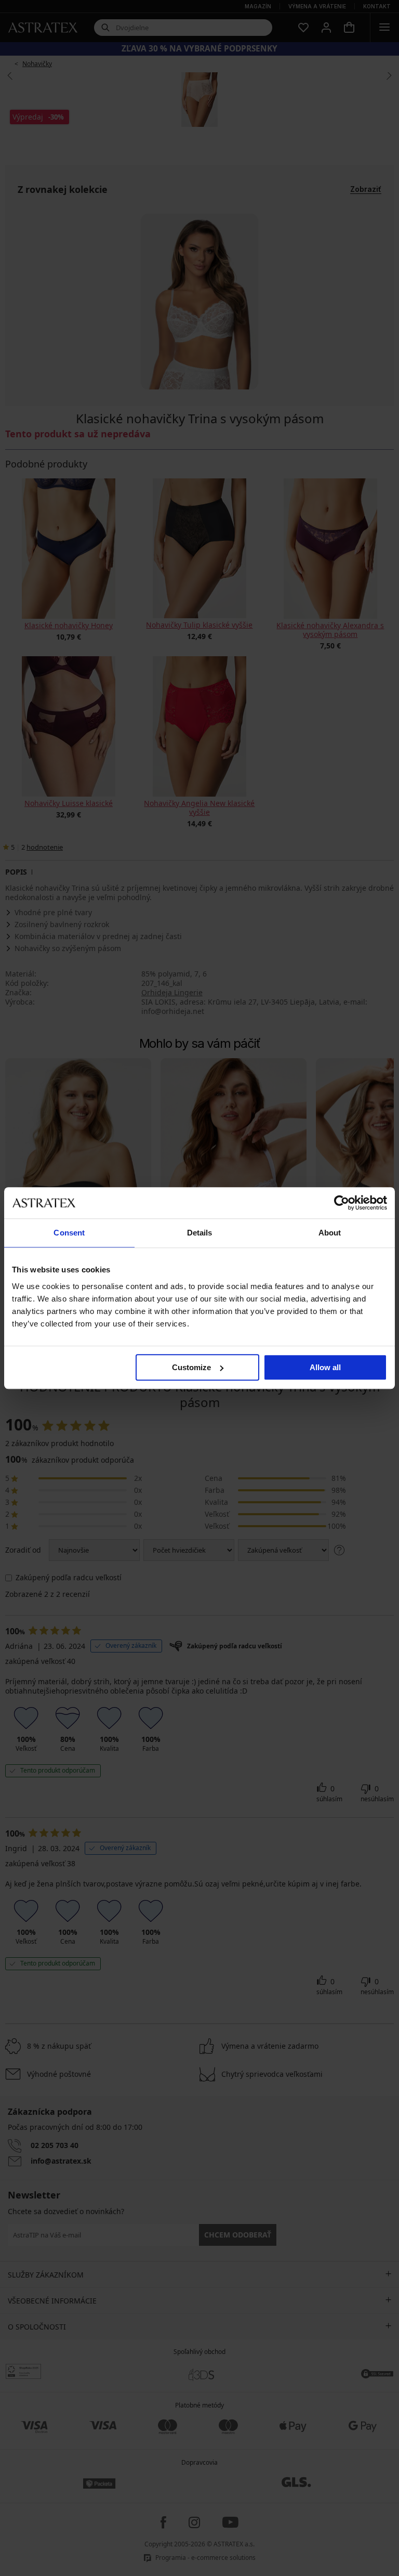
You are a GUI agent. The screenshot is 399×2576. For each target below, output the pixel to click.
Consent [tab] (69, 1233)
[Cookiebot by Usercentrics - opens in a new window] (342, 1203)
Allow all (325, 1367)
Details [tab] (200, 1233)
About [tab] (330, 1233)
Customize (191, 1367)
